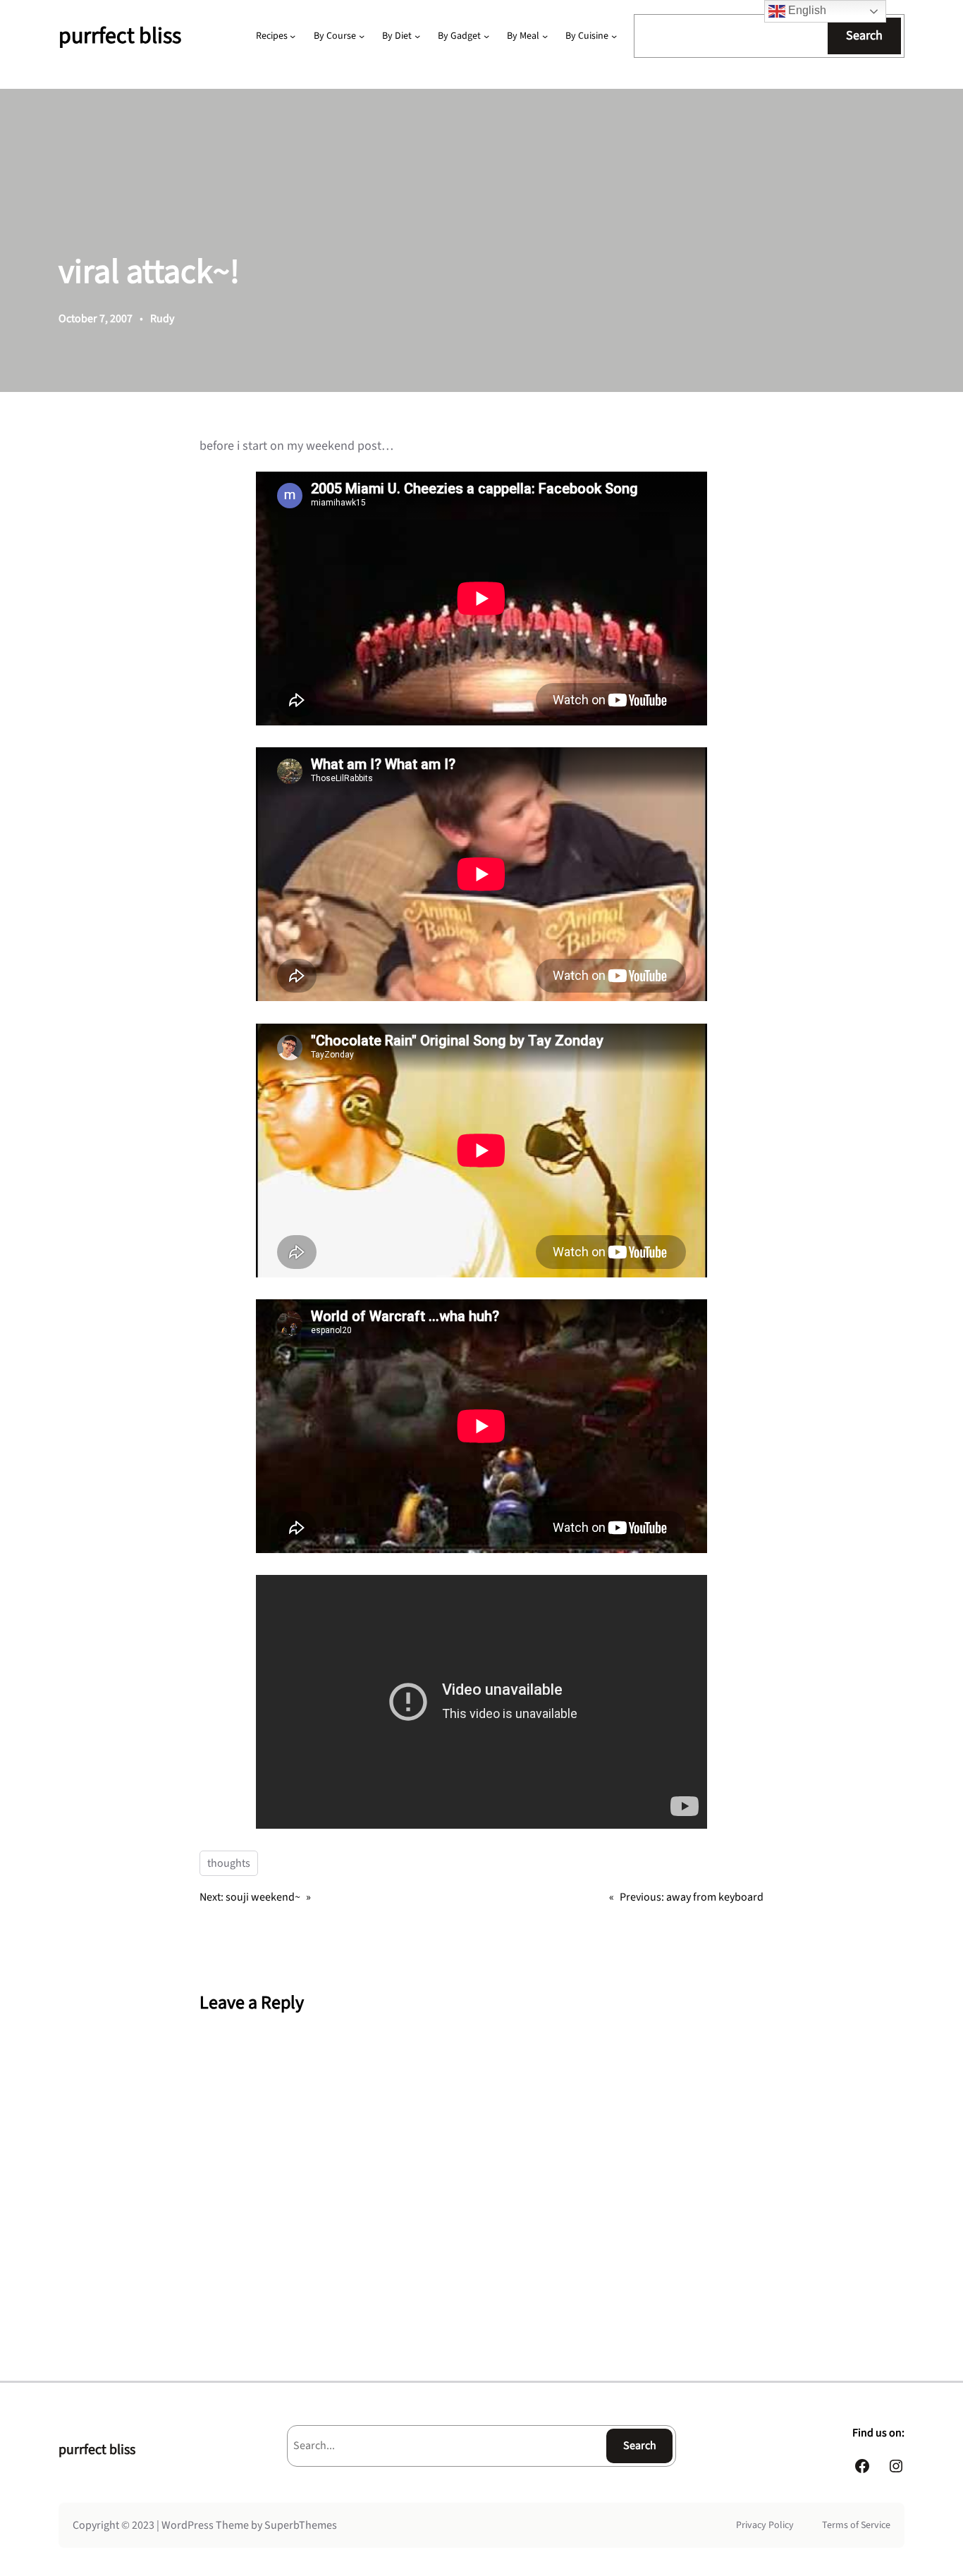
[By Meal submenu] (545, 36)
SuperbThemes (301, 2525)
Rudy (162, 319)
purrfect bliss (120, 36)
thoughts (229, 1863)
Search (864, 36)
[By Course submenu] (362, 36)
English (806, 10)
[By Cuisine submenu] (614, 36)
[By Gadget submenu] (486, 36)
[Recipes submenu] (293, 36)
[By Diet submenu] (417, 36)
